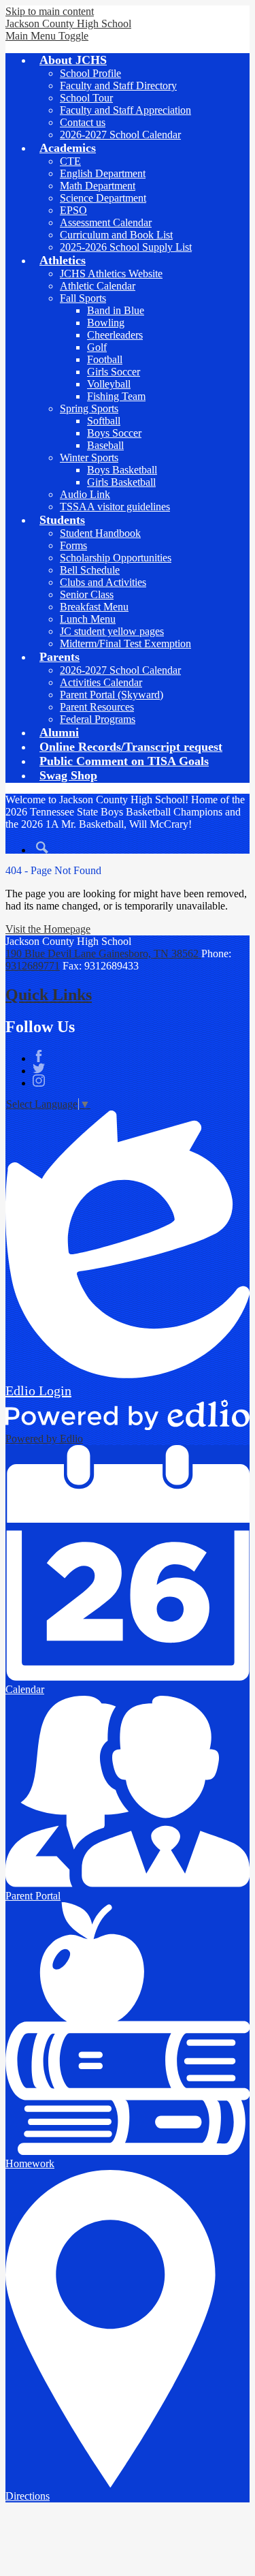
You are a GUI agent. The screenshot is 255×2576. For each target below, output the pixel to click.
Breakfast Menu (94, 607)
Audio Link (85, 494)
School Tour (86, 98)
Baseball (105, 445)
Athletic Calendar (98, 286)
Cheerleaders (115, 335)
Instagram (39, 1081)
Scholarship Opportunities (116, 558)
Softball (104, 421)
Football (105, 359)
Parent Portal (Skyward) (112, 695)
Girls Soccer (114, 372)
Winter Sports (89, 457)
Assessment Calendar (106, 222)
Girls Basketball (121, 482)
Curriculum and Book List (116, 235)
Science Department (103, 198)
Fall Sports (83, 298)
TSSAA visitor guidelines (115, 507)
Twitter (39, 1068)
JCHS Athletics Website (111, 274)
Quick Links (49, 995)
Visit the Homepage (48, 929)
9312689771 (33, 966)
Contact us (83, 122)
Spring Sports (89, 408)
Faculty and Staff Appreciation (125, 110)
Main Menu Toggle (47, 36)
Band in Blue (116, 310)
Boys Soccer (114, 433)
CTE (70, 161)
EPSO (73, 210)
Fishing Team (116, 396)
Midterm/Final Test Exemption (125, 643)
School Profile (90, 73)
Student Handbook (100, 533)
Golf (97, 347)
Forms (73, 545)
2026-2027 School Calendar (120, 135)
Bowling (106, 323)
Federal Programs (98, 719)
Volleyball (109, 384)
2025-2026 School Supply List (126, 247)
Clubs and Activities (103, 582)
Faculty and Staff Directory (118, 86)
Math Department (98, 186)
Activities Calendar (101, 682)
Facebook (39, 1056)
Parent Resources (97, 707)
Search (42, 848)
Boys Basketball (122, 470)
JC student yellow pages (112, 631)
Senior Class (87, 594)
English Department (103, 173)
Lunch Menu (88, 619)
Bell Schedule (90, 570)
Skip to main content (50, 11)
